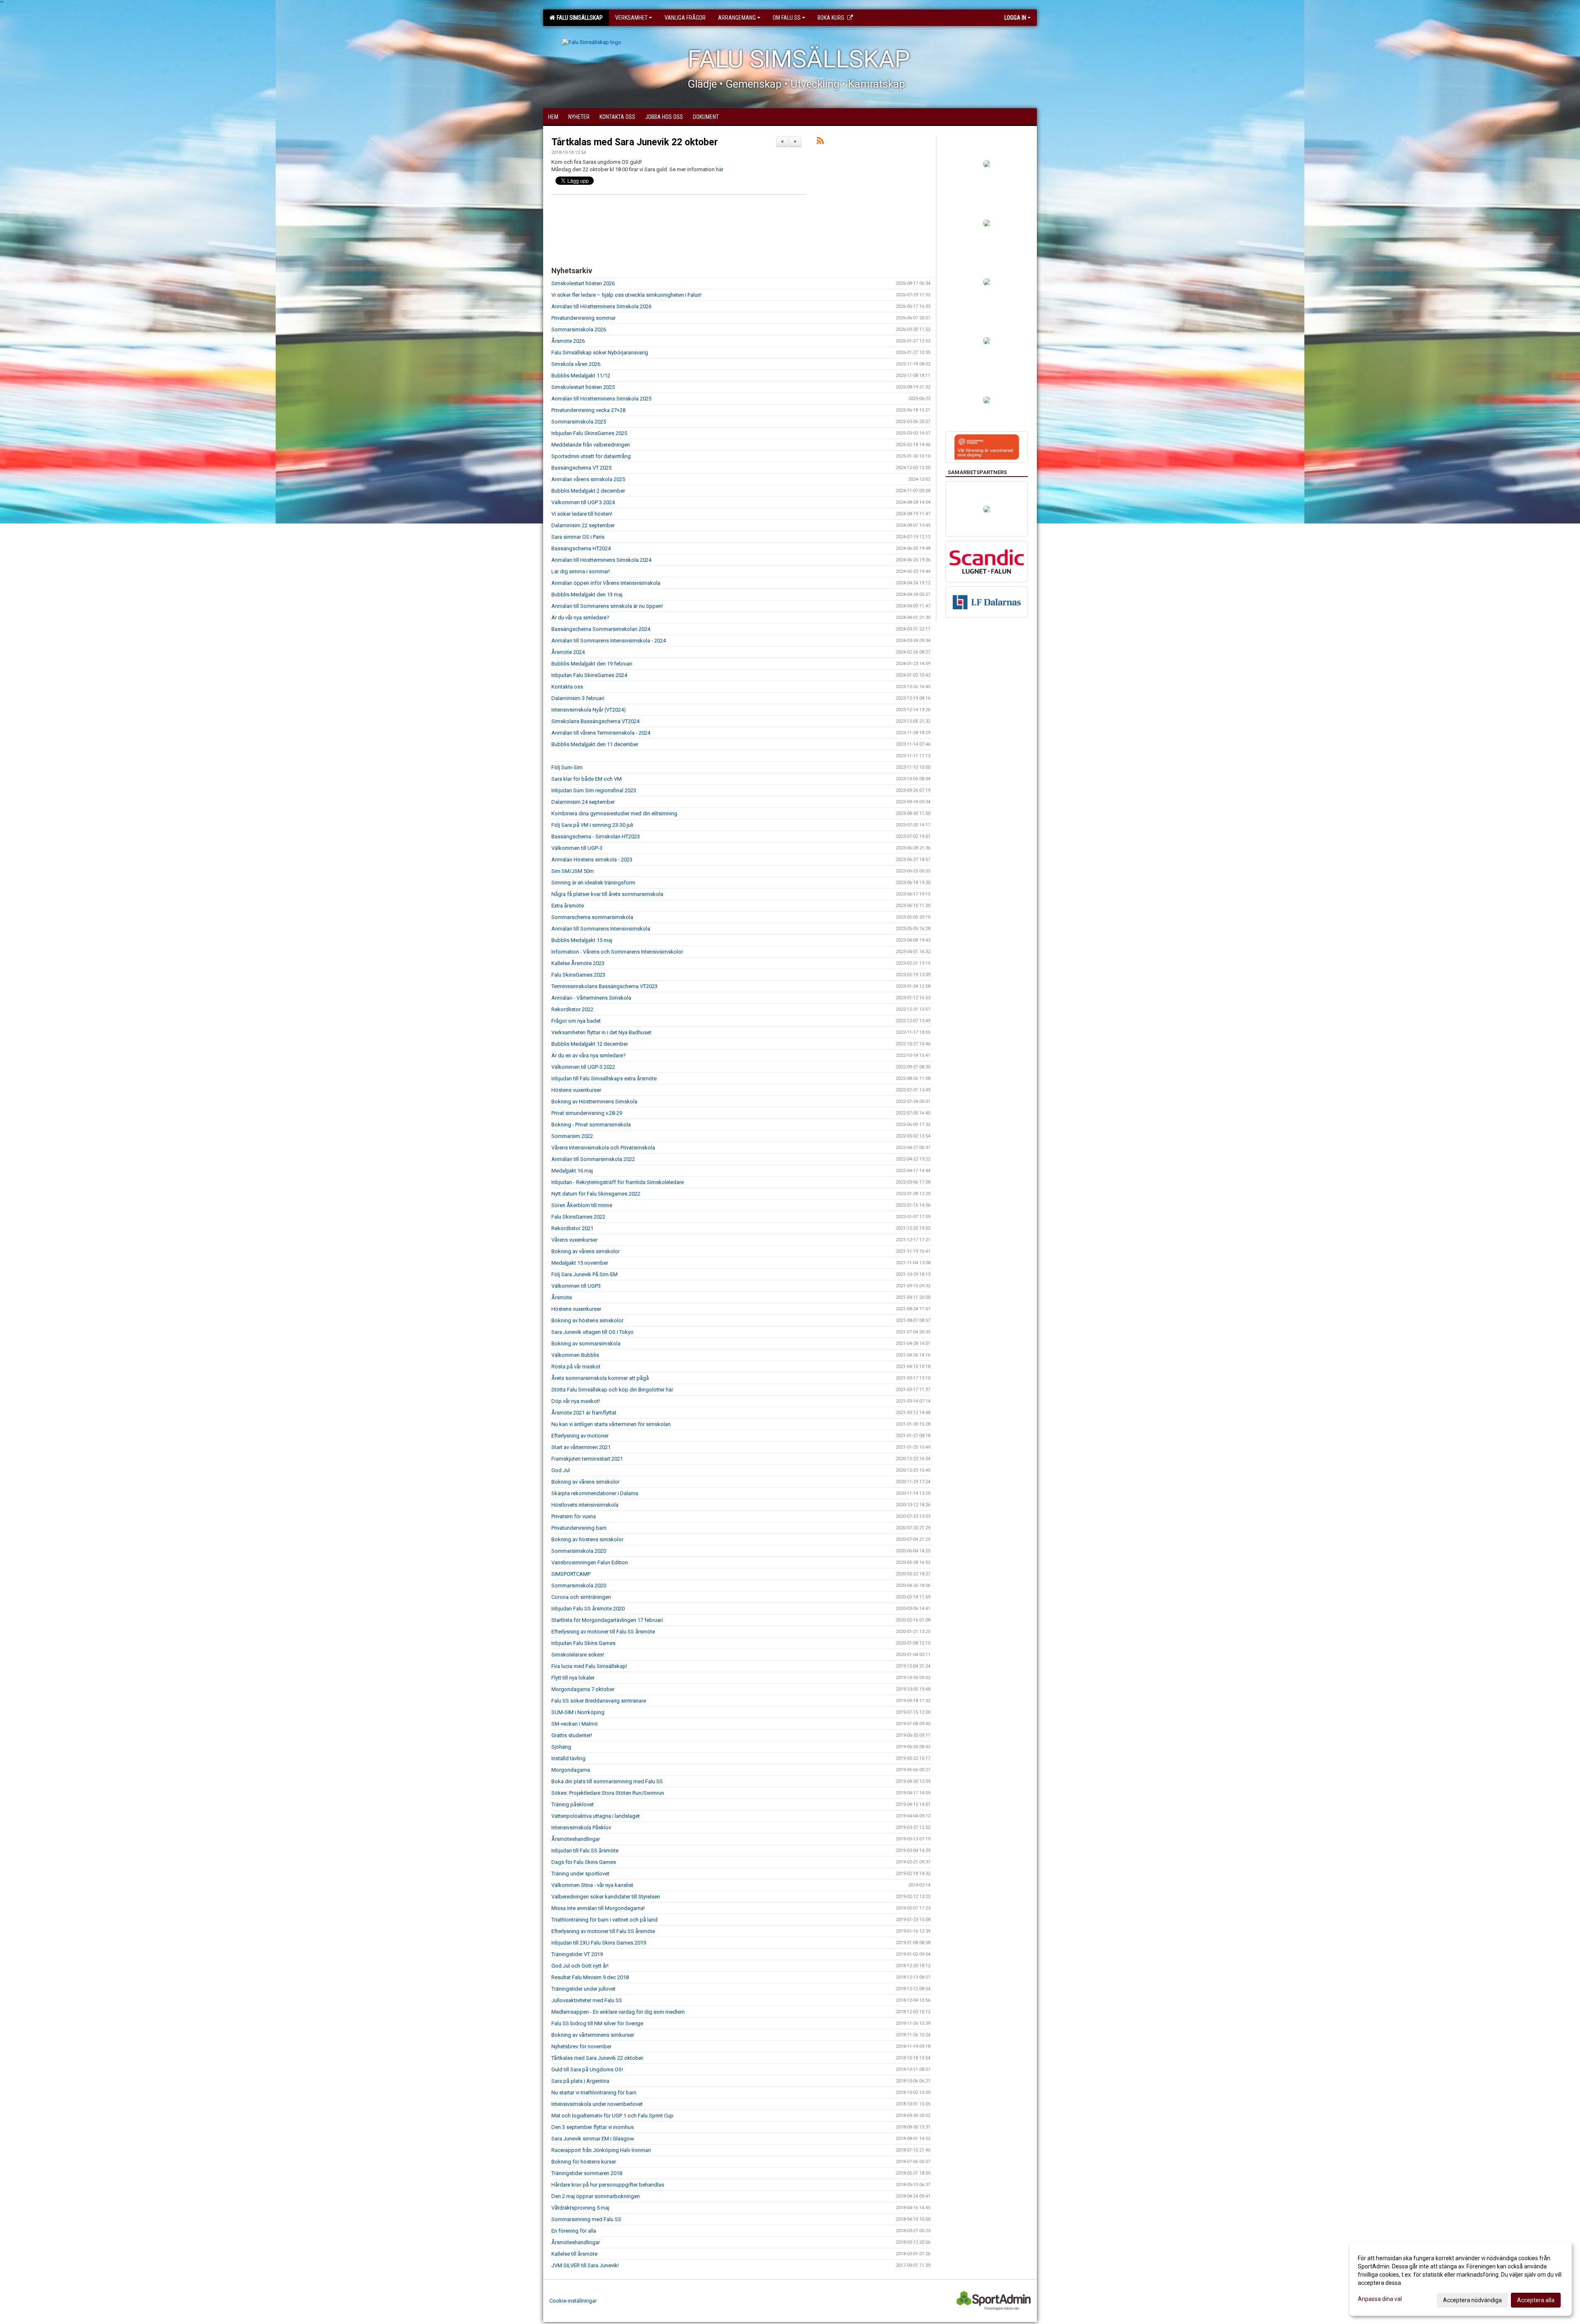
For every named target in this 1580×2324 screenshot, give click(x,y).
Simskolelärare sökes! (578, 1655)
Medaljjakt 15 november (580, 1263)
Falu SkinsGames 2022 (578, 1217)
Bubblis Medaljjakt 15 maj (582, 940)
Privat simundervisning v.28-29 (587, 1113)
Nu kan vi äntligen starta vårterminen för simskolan (611, 1424)
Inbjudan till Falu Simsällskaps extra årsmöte (604, 1078)
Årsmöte (562, 1297)
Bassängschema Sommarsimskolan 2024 (601, 629)
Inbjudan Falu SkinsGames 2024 (589, 675)
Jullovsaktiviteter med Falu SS (587, 2000)
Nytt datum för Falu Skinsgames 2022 (596, 1194)
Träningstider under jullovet (583, 1989)
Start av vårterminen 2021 (581, 1447)
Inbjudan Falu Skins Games (583, 1643)
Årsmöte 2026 (568, 341)
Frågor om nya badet (576, 1021)
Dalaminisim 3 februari (578, 698)
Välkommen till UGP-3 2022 (583, 1067)
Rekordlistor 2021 (572, 1228)
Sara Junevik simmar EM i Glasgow (593, 2139)
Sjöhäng (561, 1747)
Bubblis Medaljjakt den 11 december (595, 744)
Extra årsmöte (568, 906)
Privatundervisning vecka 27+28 (588, 410)
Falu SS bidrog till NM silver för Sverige (597, 2023)
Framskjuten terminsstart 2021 (587, 1459)
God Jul (561, 1470)
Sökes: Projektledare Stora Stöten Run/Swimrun (608, 1793)
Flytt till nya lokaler (573, 1678)
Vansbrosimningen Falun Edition (590, 1562)
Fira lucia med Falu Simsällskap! (589, 1666)
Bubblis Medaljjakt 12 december (590, 1044)
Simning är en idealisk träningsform (593, 883)
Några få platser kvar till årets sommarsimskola (607, 894)
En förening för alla (574, 2231)
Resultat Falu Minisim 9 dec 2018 (590, 1977)
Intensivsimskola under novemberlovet (597, 2104)
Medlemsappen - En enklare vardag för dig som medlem (618, 2012)
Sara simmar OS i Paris (578, 537)
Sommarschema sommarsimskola (592, 917)
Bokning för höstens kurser (584, 2162)
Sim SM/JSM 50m (573, 871)
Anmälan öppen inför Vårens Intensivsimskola (606, 583)
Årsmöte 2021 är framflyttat (584, 1413)
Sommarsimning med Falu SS (586, 2219)
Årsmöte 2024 (568, 652)
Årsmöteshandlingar (576, 1839)
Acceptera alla (1536, 2300)
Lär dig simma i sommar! (581, 571)
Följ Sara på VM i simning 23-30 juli (592, 825)
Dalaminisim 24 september (583, 802)
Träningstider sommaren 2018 (587, 2173)
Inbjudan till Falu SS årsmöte (585, 1851)
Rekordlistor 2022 (572, 1009)
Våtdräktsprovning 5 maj (580, 2208)
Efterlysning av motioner (580, 1436)
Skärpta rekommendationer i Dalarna (595, 1493)
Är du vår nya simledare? (580, 618)
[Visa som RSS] (820, 142)
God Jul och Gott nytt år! (580, 1966)
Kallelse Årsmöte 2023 (578, 963)
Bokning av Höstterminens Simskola (594, 1102)
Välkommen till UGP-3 (577, 848)
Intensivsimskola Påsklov (581, 1827)
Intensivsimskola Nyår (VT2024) (589, 710)
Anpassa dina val (1380, 2299)
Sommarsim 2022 (572, 1136)
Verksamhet (631, 18)
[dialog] (1461, 2279)
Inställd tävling (568, 1758)
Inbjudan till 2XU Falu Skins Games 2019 (599, 1943)
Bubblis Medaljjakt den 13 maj (587, 594)
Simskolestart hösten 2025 (583, 387)
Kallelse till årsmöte (574, 2254)
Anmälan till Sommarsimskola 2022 (593, 1159)
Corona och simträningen (581, 1597)
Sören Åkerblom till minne (582, 1205)
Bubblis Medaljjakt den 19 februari (592, 664)
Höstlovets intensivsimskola (585, 1505)
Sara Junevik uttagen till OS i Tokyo (592, 1332)
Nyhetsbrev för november (581, 2046)
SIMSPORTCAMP (571, 1574)
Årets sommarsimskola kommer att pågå (600, 1378)
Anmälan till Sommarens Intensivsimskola (601, 929)
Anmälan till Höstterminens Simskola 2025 (601, 399)
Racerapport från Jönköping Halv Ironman (601, 2150)
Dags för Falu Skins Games (584, 1862)
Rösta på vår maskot (576, 1367)
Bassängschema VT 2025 (581, 468)
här (720, 169)
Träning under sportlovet (580, 1874)
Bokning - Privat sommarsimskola (591, 1125)
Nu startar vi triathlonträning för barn (594, 2093)
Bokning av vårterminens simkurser (593, 2035)
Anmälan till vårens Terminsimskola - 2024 (601, 733)
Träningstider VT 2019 (577, 1954)
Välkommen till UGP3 (576, 1286)
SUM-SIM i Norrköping (578, 1712)
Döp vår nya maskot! (576, 1401)
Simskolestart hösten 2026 (583, 283)
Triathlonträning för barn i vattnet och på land (604, 1920)
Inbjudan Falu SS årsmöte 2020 (588, 1609)
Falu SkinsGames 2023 (578, 975)
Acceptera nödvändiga (1472, 2300)
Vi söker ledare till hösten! (582, 514)
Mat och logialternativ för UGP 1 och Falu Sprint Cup (612, 2116)
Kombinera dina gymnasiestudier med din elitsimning (614, 813)
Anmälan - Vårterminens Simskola (591, 998)
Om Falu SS (787, 18)
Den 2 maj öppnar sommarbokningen (596, 2196)
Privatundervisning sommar (583, 318)
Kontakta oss (567, 687)
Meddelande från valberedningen (591, 445)
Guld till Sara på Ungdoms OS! (587, 2069)
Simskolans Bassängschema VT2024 (595, 721)
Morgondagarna (571, 1770)
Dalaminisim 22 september (583, 525)
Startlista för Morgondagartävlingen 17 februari (607, 1620)
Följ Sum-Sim (567, 767)
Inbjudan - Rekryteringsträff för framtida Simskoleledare (618, 1182)
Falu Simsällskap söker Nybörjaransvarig (600, 352)
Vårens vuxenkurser (574, 1240)
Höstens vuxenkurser (576, 1090)
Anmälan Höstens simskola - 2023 (592, 860)
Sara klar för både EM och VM (587, 779)
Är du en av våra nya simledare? (589, 1055)
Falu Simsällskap (579, 18)
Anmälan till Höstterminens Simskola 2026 (601, 306)
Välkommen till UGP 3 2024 (583, 502)
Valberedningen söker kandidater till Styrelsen (606, 1897)
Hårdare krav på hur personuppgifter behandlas (608, 2185)
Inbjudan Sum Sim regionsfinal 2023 (594, 790)
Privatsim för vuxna (574, 1516)
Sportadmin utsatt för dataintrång (591, 456)
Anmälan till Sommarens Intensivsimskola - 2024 (609, 641)
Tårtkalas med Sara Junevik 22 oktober (635, 142)
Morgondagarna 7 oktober (583, 1689)
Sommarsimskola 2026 (579, 329)
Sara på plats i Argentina (580, 2081)
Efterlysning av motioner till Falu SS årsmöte (603, 1632)
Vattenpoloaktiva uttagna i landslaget (596, 1816)
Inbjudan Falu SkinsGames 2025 (589, 433)
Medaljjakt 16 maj (572, 1171)
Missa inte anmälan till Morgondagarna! (598, 1908)
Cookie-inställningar (573, 2301)
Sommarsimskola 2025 (579, 422)
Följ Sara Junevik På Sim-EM (584, 1274)
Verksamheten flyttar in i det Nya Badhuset (601, 1032)
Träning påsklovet (573, 1804)
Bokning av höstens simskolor (587, 1320)
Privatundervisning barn (579, 1528)
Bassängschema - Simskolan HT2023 (596, 836)
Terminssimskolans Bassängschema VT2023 (604, 986)
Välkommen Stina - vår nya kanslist (592, 1885)
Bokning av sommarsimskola (586, 1343)
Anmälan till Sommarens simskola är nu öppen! (607, 606)
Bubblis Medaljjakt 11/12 (581, 376)
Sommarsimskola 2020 (579, 1551)
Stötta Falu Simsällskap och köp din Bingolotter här (612, 1390)
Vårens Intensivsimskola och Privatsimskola (603, 1148)
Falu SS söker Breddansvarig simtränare (599, 1701)
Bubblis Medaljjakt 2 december (588, 491)
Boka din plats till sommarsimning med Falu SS (607, 1781)
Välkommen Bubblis (575, 1355)
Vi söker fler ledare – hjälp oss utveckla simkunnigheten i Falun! (626, 295)
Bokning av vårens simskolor (586, 1251)
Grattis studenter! (572, 1735)
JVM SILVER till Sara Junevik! (585, 2265)
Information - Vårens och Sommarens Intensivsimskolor (617, 952)
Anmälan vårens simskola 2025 (588, 479)
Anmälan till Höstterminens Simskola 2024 (601, 560)
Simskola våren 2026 (576, 364)
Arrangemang (737, 18)
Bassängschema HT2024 (581, 548)
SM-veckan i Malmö (575, 1724)
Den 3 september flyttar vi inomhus (592, 2127)
